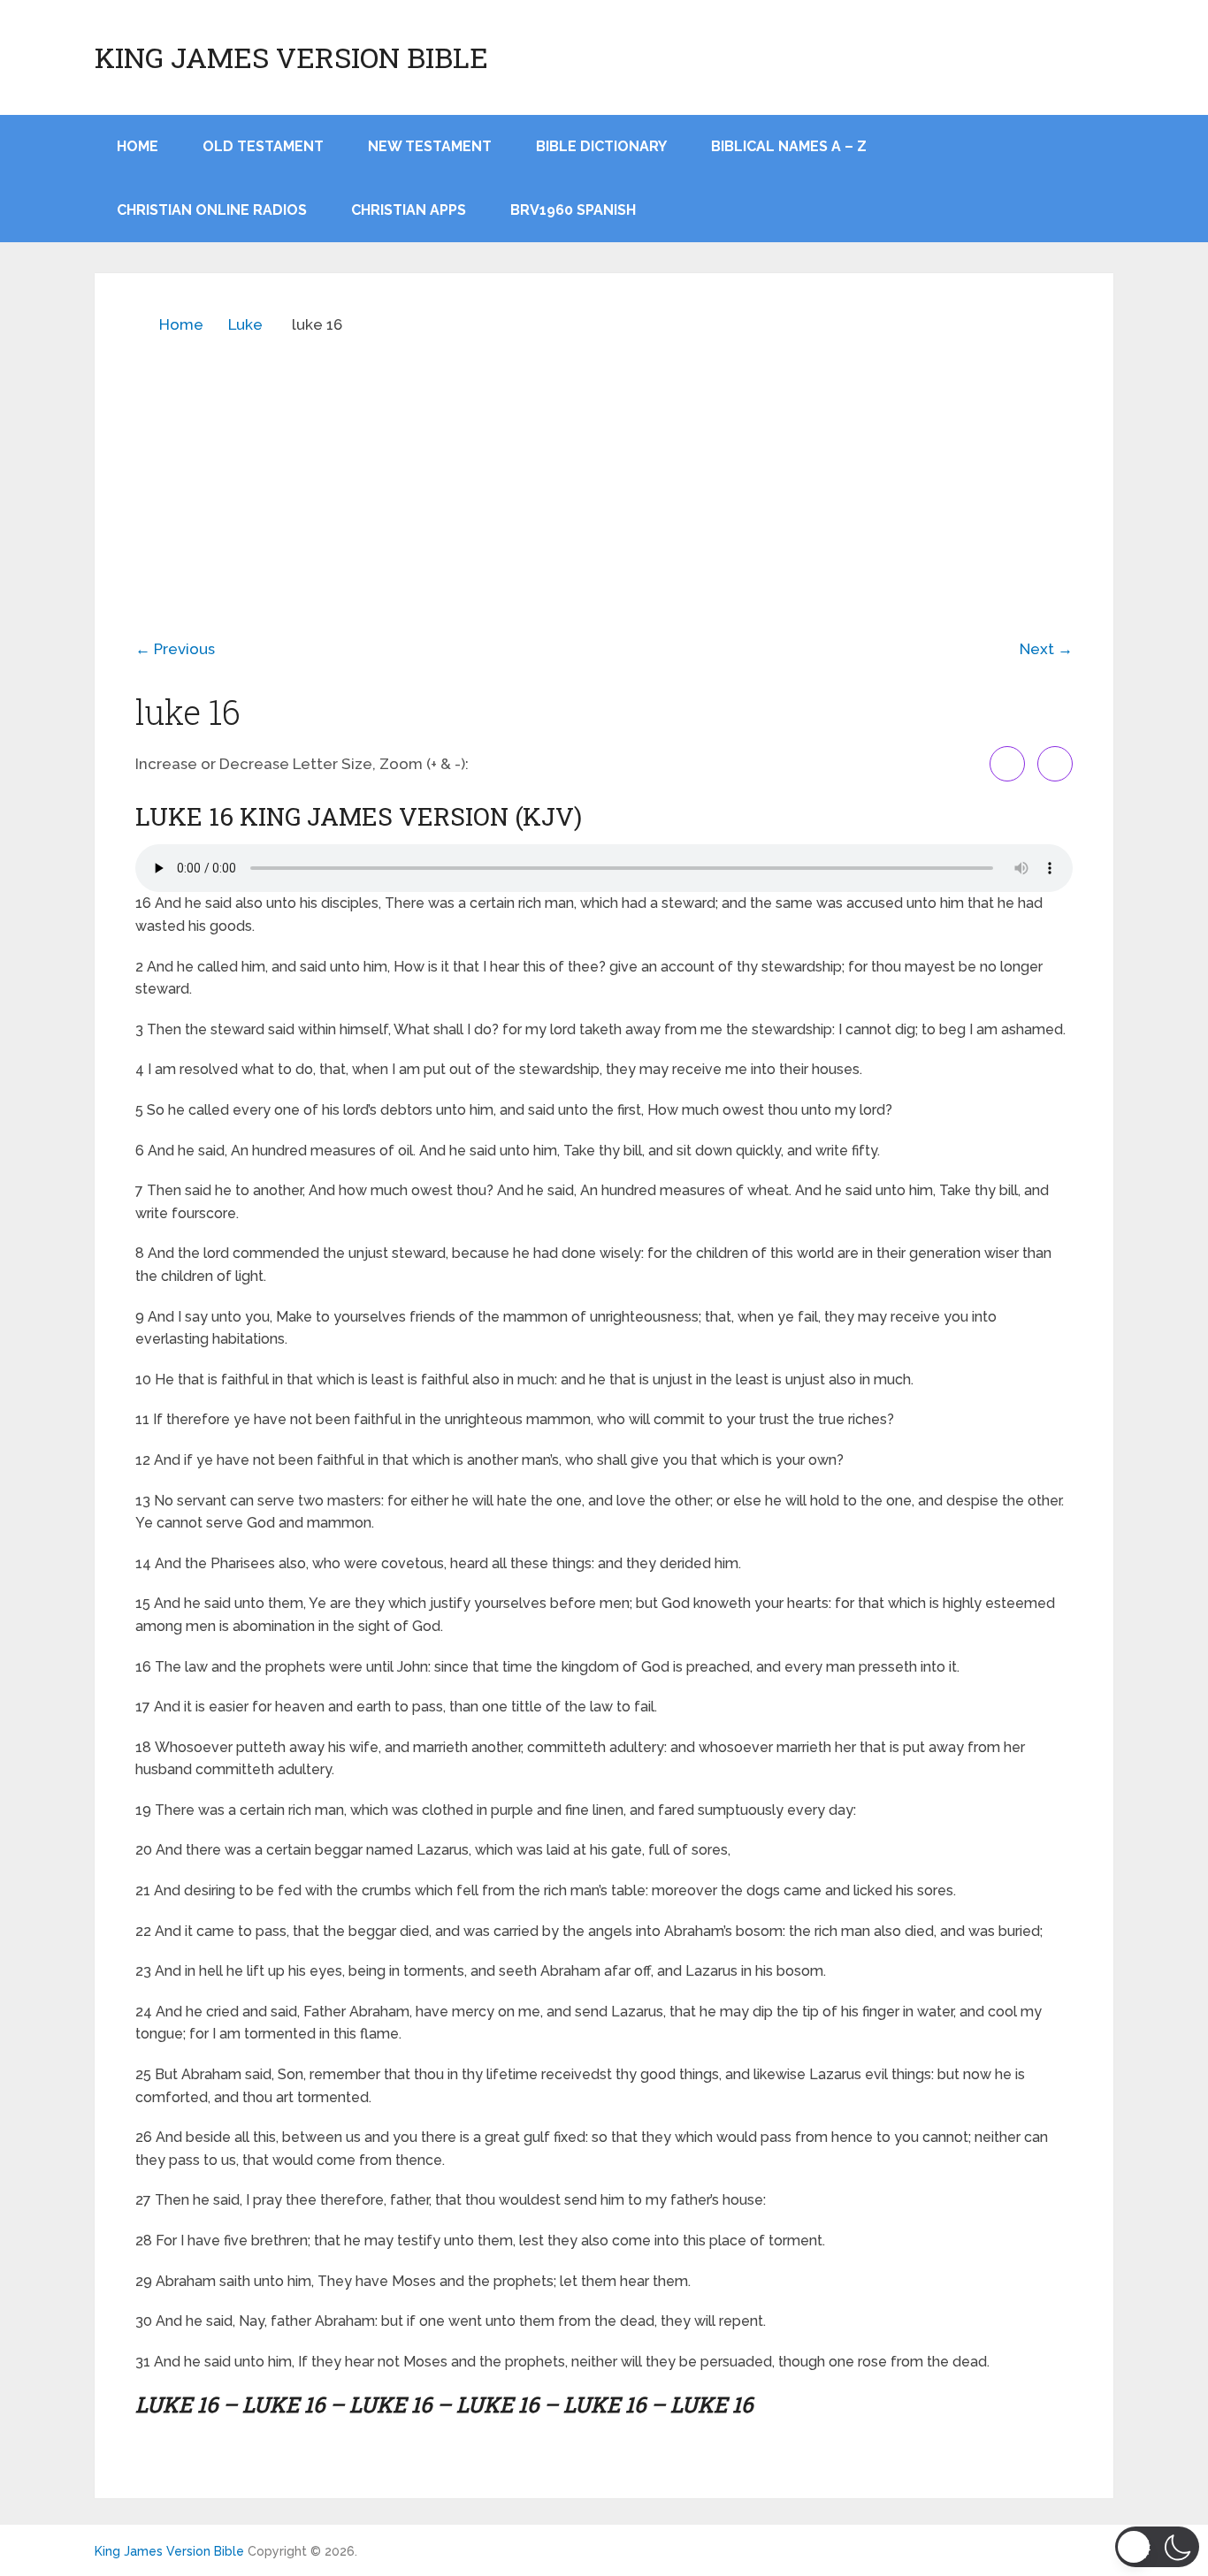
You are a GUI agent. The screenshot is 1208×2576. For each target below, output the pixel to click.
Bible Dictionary (601, 146)
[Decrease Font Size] (1055, 764)
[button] (1157, 2547)
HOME (138, 146)
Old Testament (263, 146)
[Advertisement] (604, 474)
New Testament (430, 146)
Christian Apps (409, 210)
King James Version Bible (291, 57)
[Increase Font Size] (1007, 764)
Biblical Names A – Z (789, 146)
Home (181, 324)
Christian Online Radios (212, 210)
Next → (1046, 649)
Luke (245, 324)
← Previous (175, 649)
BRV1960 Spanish (573, 210)
